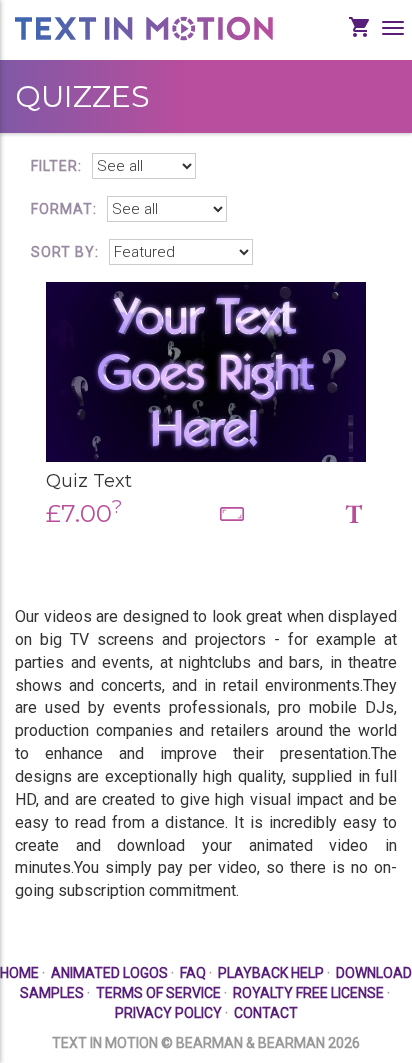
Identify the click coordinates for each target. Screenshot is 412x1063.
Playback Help (271, 973)
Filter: (56, 166)
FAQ (193, 973)
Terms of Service (158, 993)
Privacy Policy (168, 1013)
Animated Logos (109, 973)
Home (19, 973)
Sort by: (65, 252)
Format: (64, 209)
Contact (266, 1013)
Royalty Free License (308, 993)
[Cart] (365, 41)
